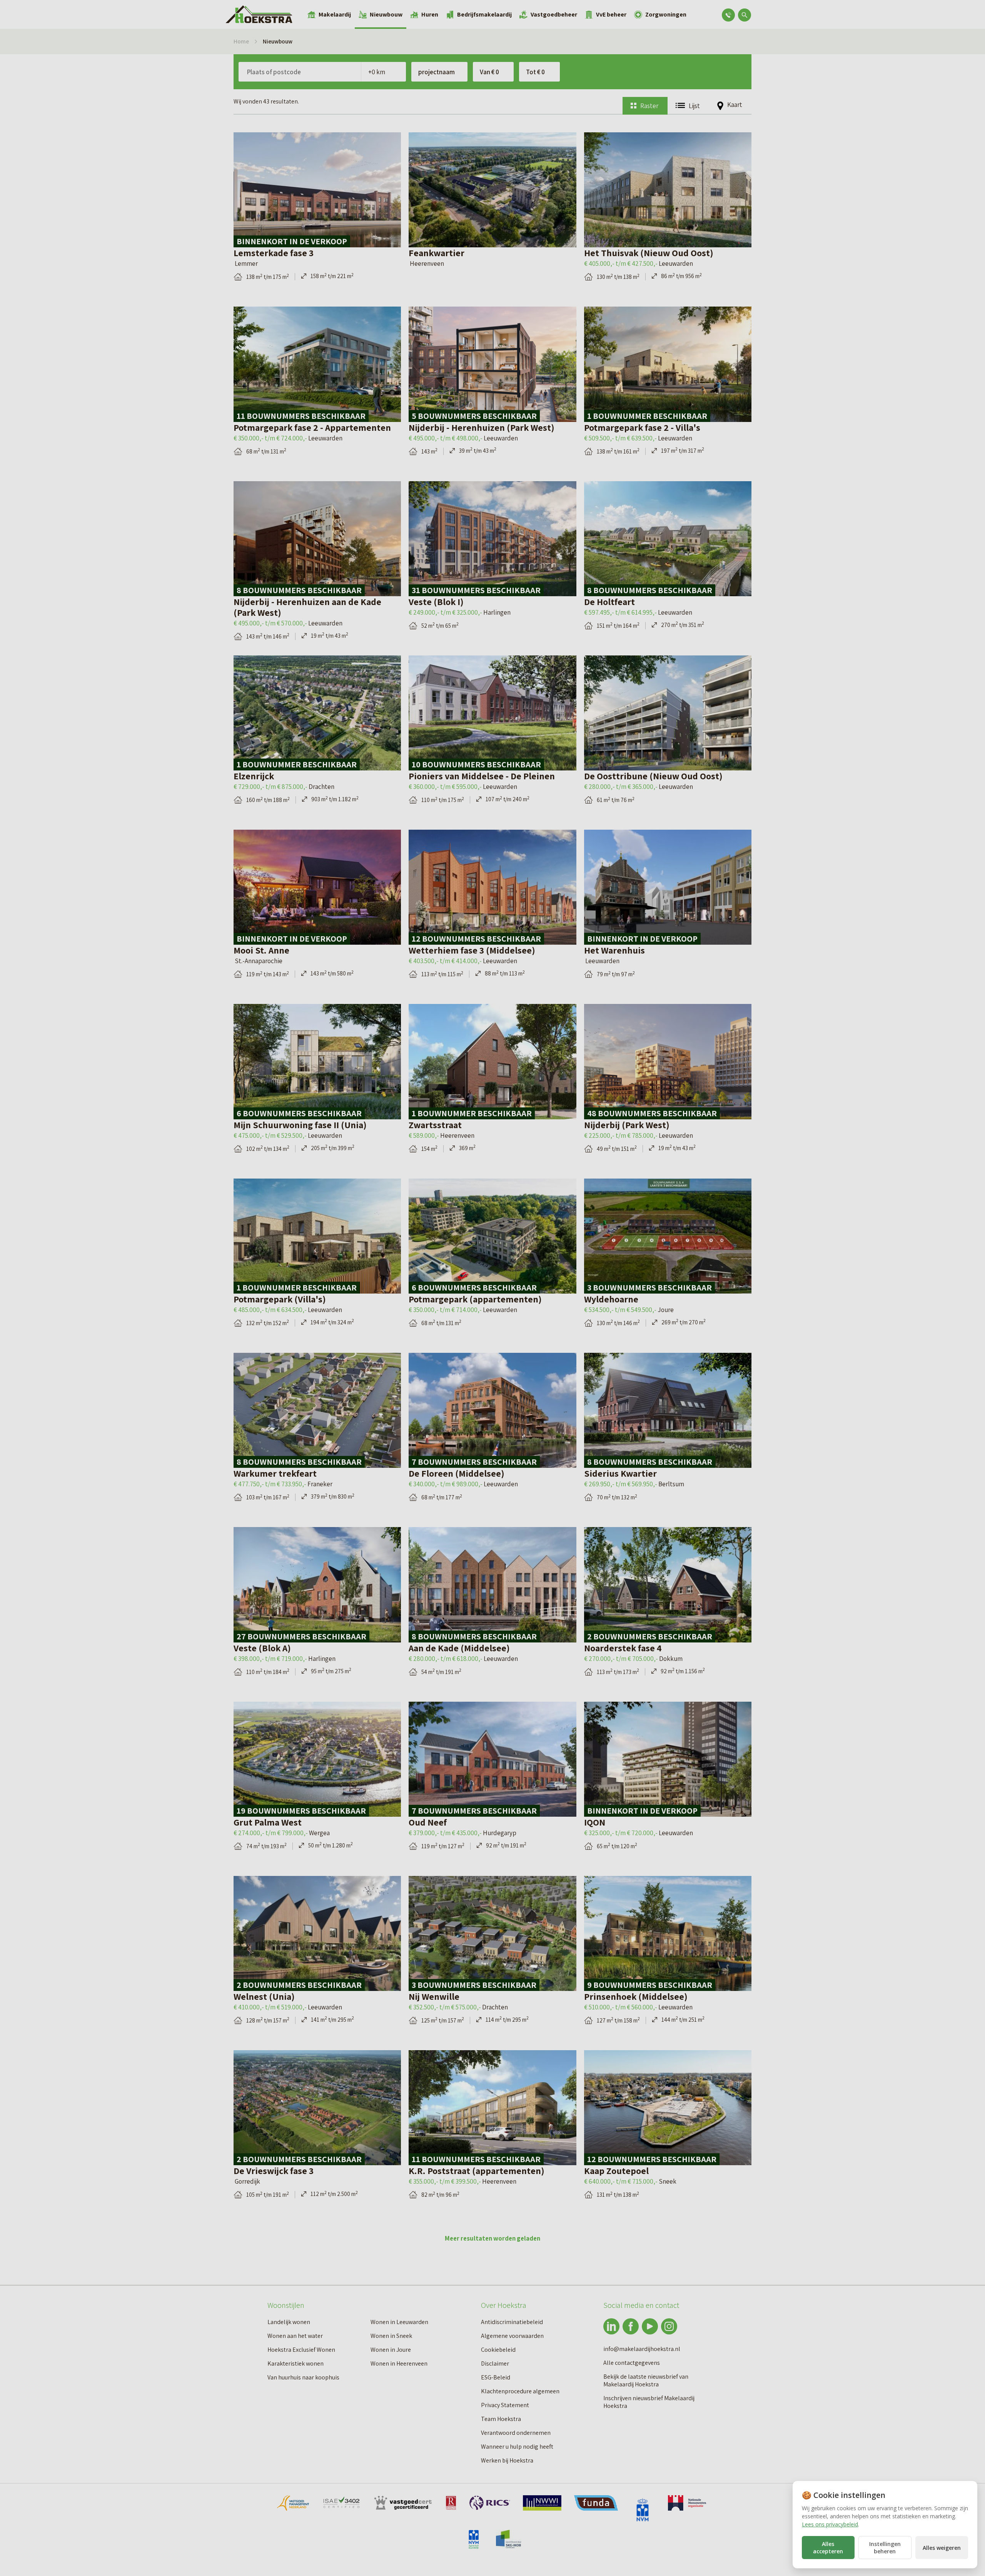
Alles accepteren (828, 2548)
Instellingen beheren (885, 2548)
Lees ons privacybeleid (830, 2524)
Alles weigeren (942, 2548)
